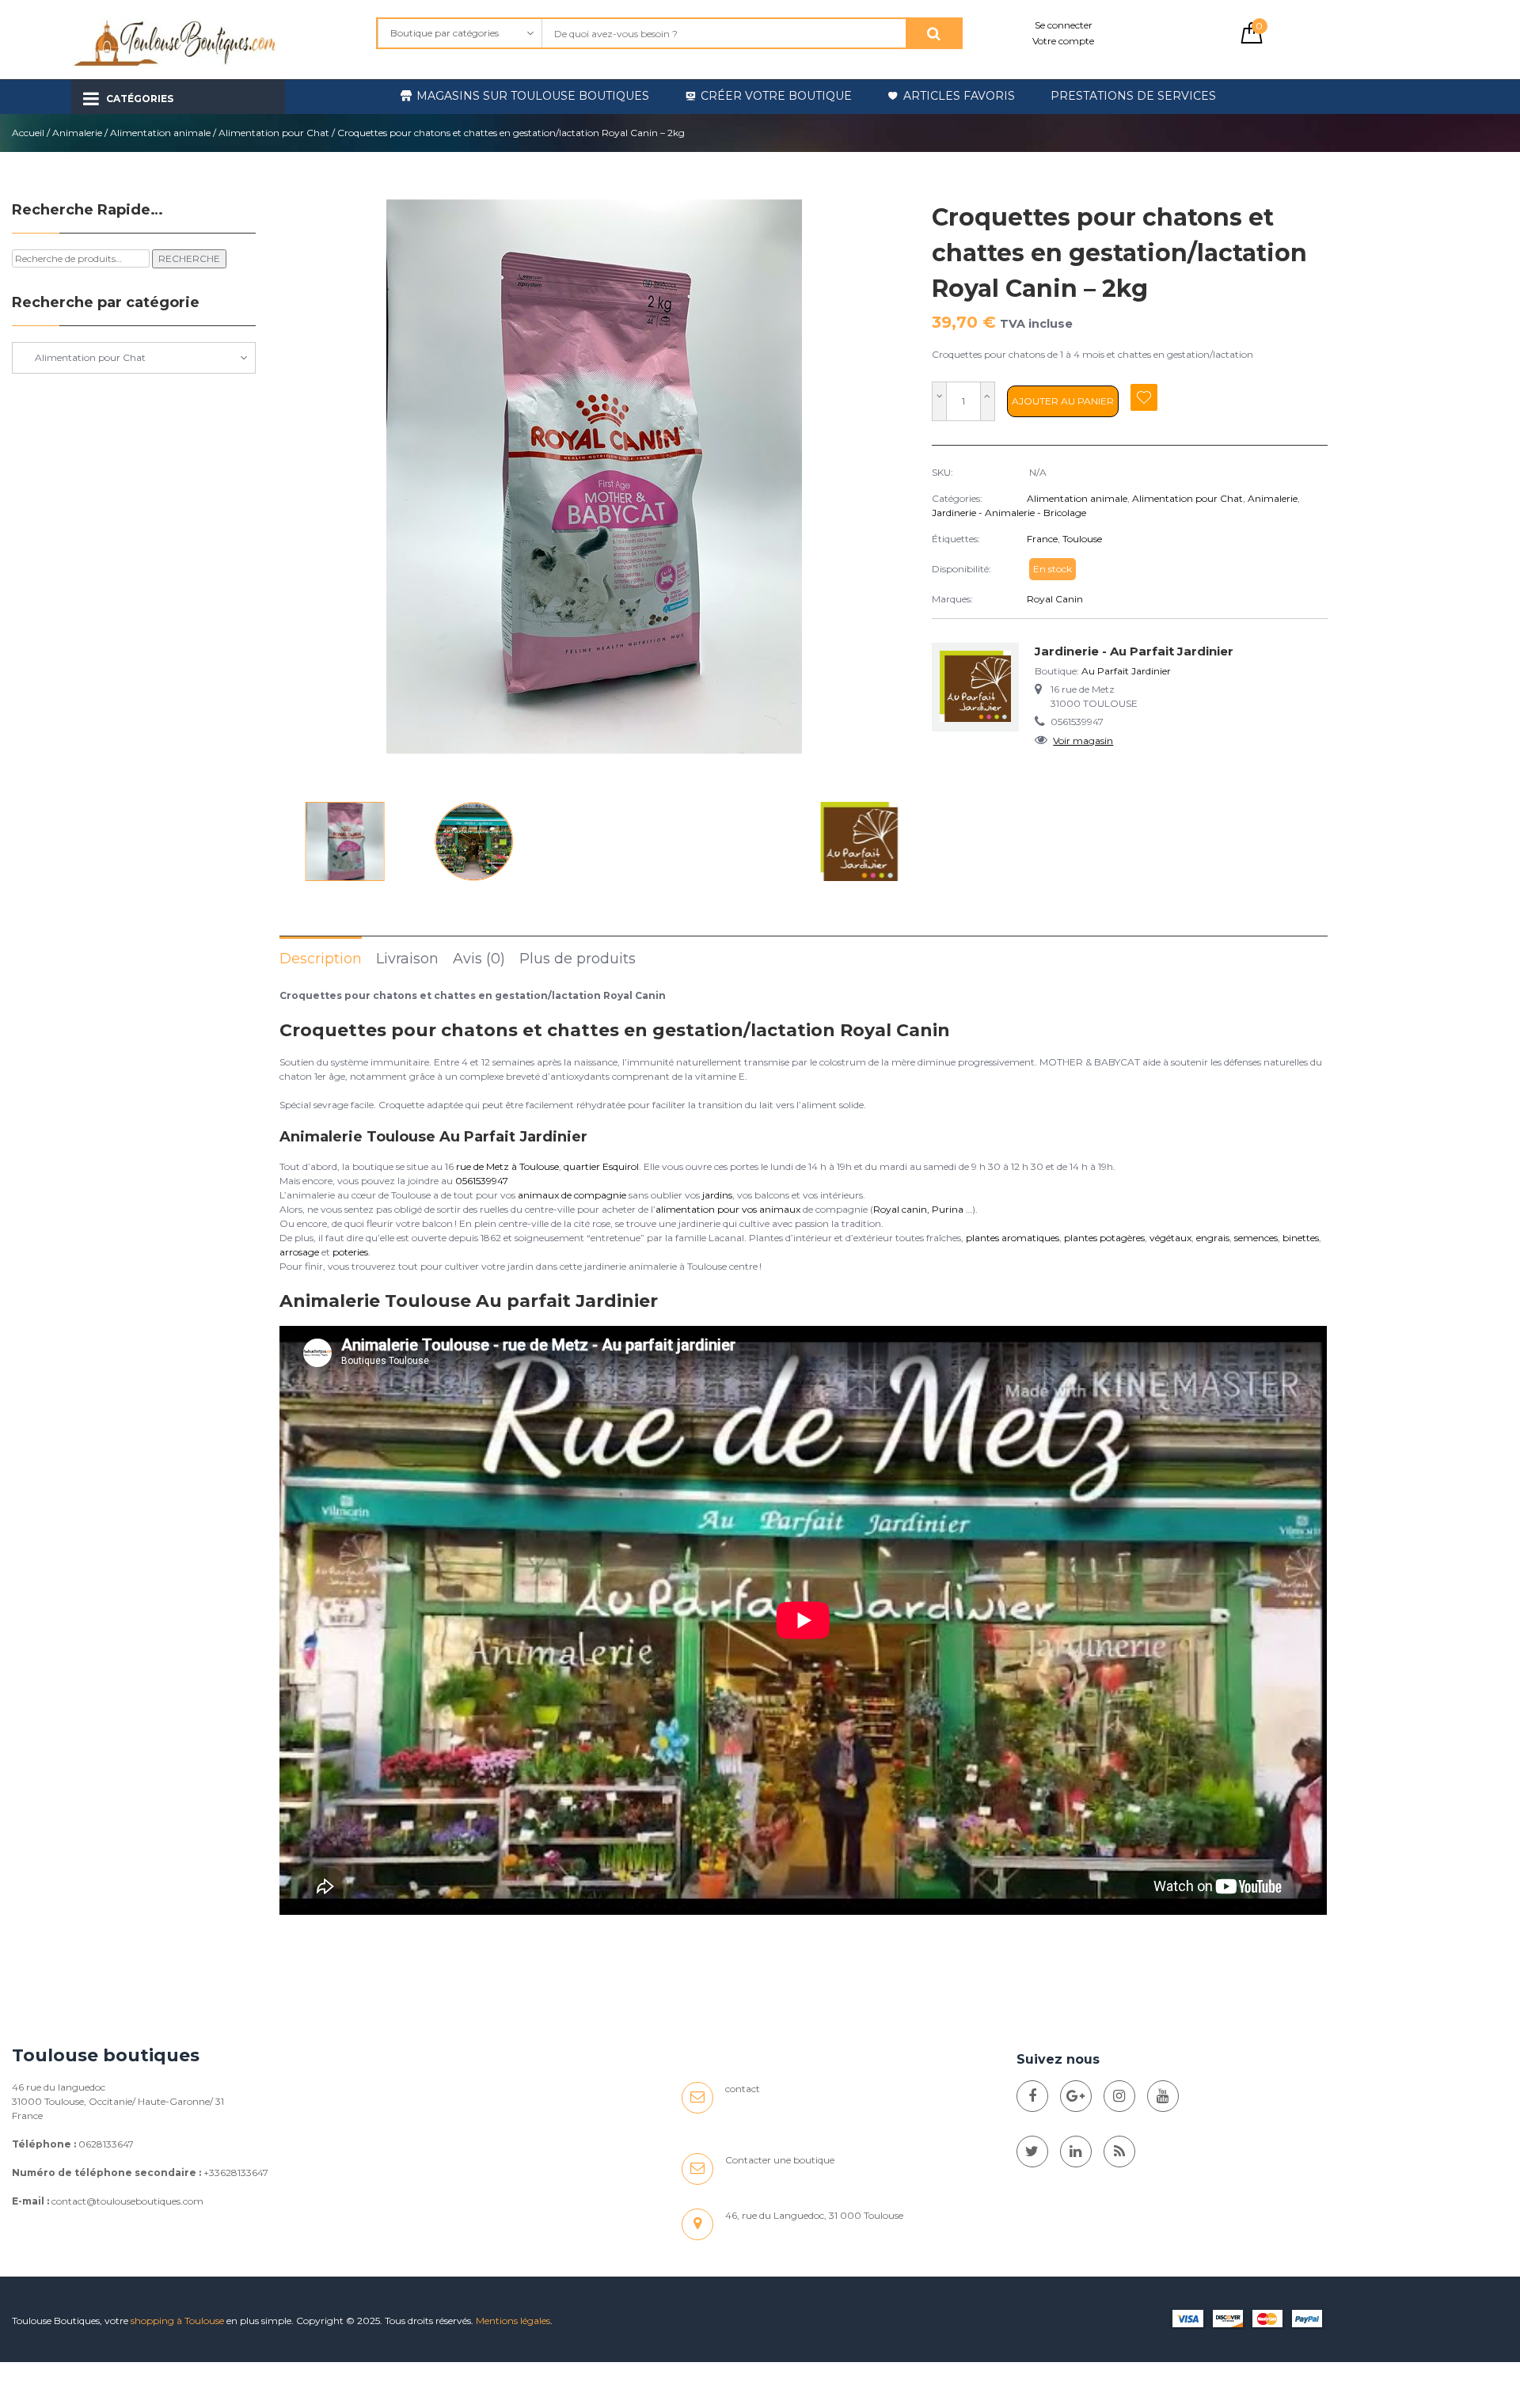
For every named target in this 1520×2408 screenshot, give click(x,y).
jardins (717, 1195)
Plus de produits (578, 959)
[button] (889, 497)
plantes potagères (1104, 1238)
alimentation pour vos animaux (728, 1209)
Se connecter (1064, 25)
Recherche (189, 258)
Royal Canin (1055, 599)
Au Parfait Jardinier (1126, 671)
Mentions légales (513, 2321)
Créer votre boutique (776, 96)
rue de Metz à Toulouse (507, 1166)
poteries (350, 1252)
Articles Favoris (959, 96)
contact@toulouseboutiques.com (127, 2201)
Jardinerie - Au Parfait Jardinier (1134, 651)
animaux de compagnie (572, 1195)
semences (1256, 1238)
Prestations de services (1133, 96)
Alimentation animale (160, 133)
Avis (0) (479, 959)
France (1042, 539)
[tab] (321, 958)
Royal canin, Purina (918, 1209)
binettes (1301, 1238)
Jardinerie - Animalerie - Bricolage (1009, 513)
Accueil (28, 133)
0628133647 (106, 2144)
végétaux (1170, 1238)
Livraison (407, 959)
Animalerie (77, 133)
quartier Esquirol (601, 1166)
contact (743, 2089)
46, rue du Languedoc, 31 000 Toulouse (814, 2215)
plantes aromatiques (1013, 1238)
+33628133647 (236, 2173)
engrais (1213, 1238)
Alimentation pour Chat (274, 133)
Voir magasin (1083, 741)
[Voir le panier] (1252, 40)
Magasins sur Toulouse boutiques (533, 96)
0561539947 (482, 1181)
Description (321, 959)
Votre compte (1063, 41)
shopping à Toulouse (177, 2321)
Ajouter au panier (1063, 401)
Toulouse (1082, 539)
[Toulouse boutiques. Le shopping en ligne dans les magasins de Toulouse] (1032, 2096)
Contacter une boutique (780, 2160)
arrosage (299, 1252)
